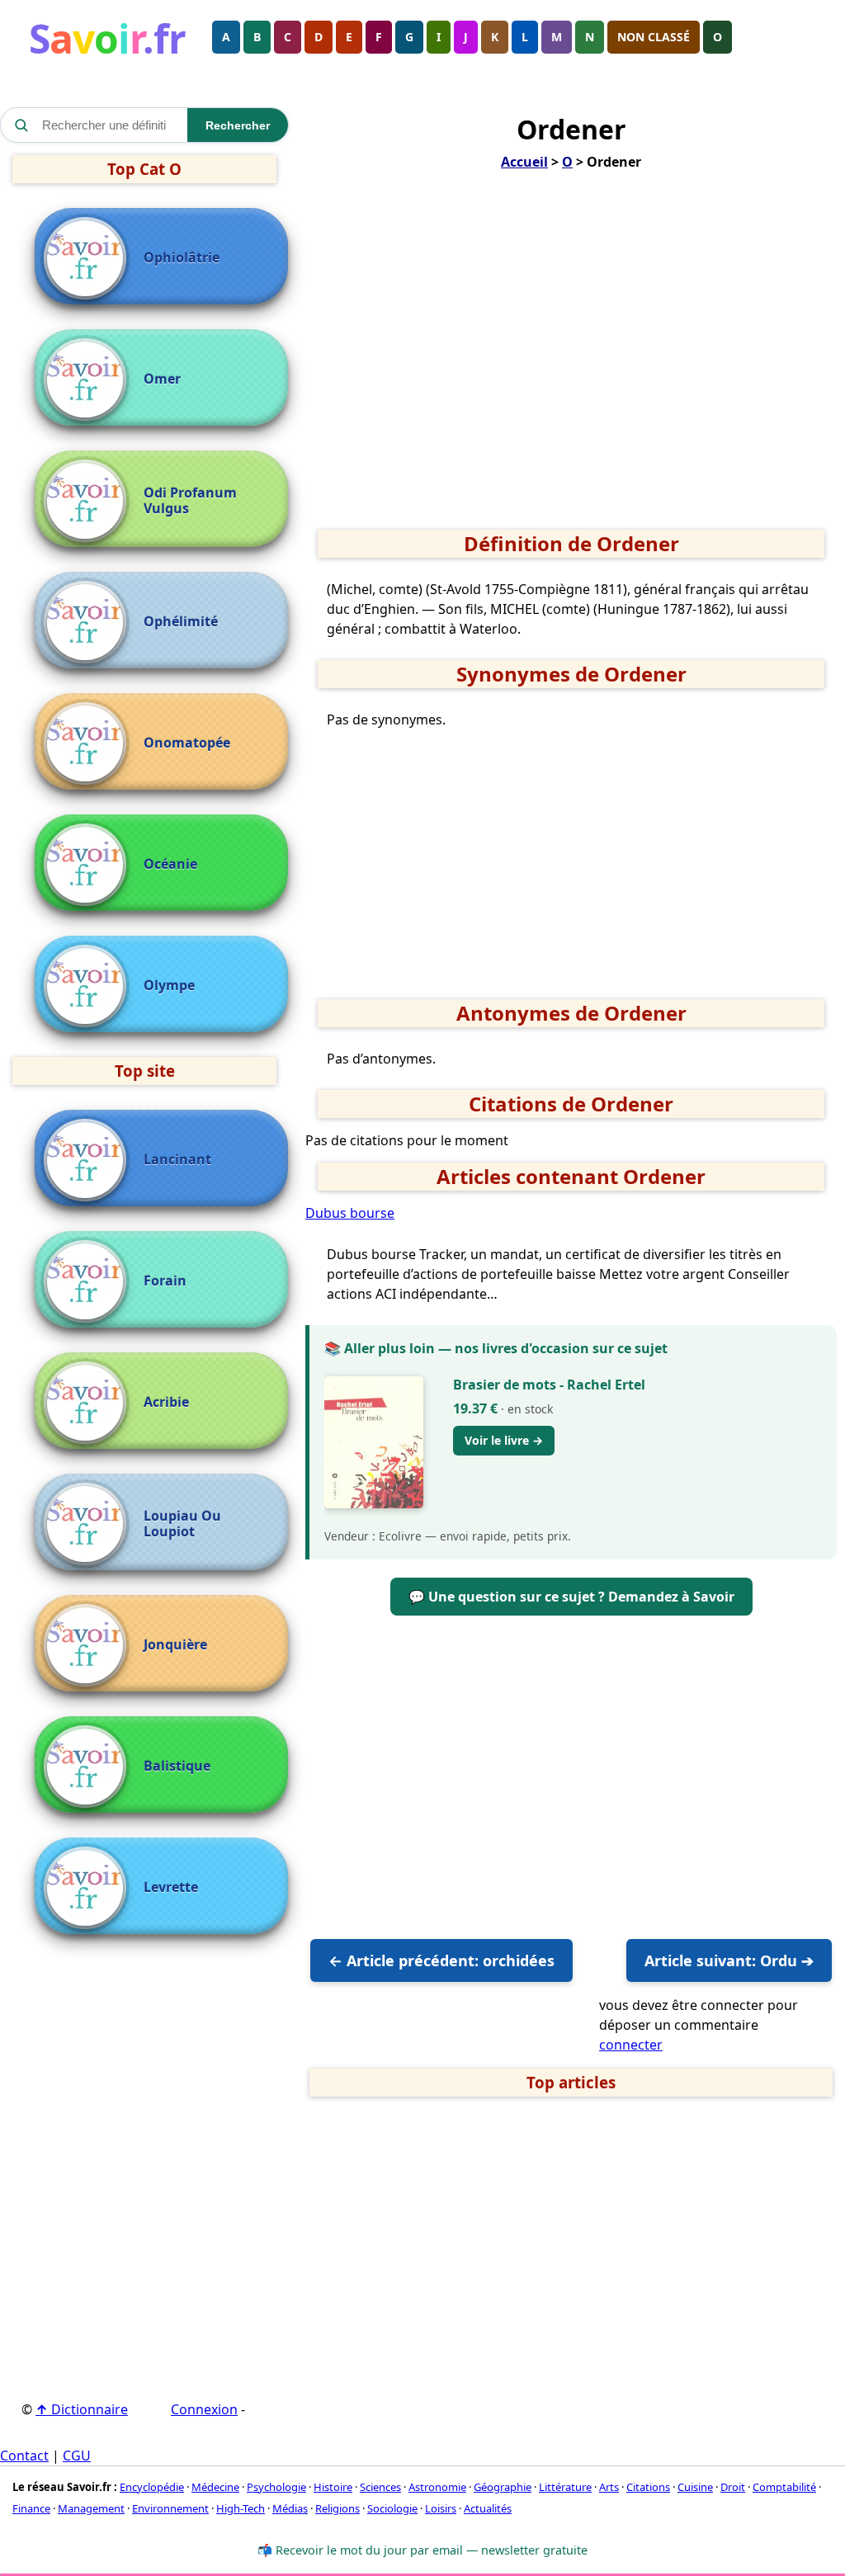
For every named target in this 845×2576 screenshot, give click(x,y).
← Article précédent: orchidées (441, 1960)
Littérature (565, 2487)
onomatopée (187, 743)
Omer (162, 379)
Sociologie (392, 2508)
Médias (290, 2508)
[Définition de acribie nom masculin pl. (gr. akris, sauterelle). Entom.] (89, 1403)
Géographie (503, 2487)
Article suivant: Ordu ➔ (729, 1960)
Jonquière (175, 1645)
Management (91, 2508)
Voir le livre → (504, 1440)
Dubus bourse (350, 1213)
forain (165, 1281)
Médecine (215, 2487)
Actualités (488, 2508)
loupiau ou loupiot (182, 1524)
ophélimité (181, 622)
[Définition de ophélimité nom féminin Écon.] (89, 622)
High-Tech (241, 2508)
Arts (609, 2487)
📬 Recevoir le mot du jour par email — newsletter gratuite (422, 2550)
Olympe (169, 986)
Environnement (170, 2508)
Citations (648, 2487)
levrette (171, 1887)
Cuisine (695, 2487)
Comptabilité (784, 2487)
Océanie (170, 864)
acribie (166, 1402)
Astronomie (437, 2487)
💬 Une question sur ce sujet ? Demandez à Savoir (571, 1597)
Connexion (204, 2409)
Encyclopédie (152, 2487)
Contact (24, 2456)
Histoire (333, 2487)
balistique (177, 1766)
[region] (571, 356)
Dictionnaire (82, 2409)
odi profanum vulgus (190, 501)
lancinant (177, 1160)
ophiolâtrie (182, 258)
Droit (733, 2487)
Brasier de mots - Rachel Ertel (549, 1385)
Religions (338, 2508)
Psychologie (276, 2487)
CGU (77, 2456)
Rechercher (238, 125)
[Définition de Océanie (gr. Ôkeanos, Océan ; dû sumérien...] (89, 865)
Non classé (654, 37)
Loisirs (441, 2508)
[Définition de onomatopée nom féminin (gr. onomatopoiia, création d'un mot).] (89, 743)
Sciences (380, 2487)
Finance (31, 2508)
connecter (631, 2045)
